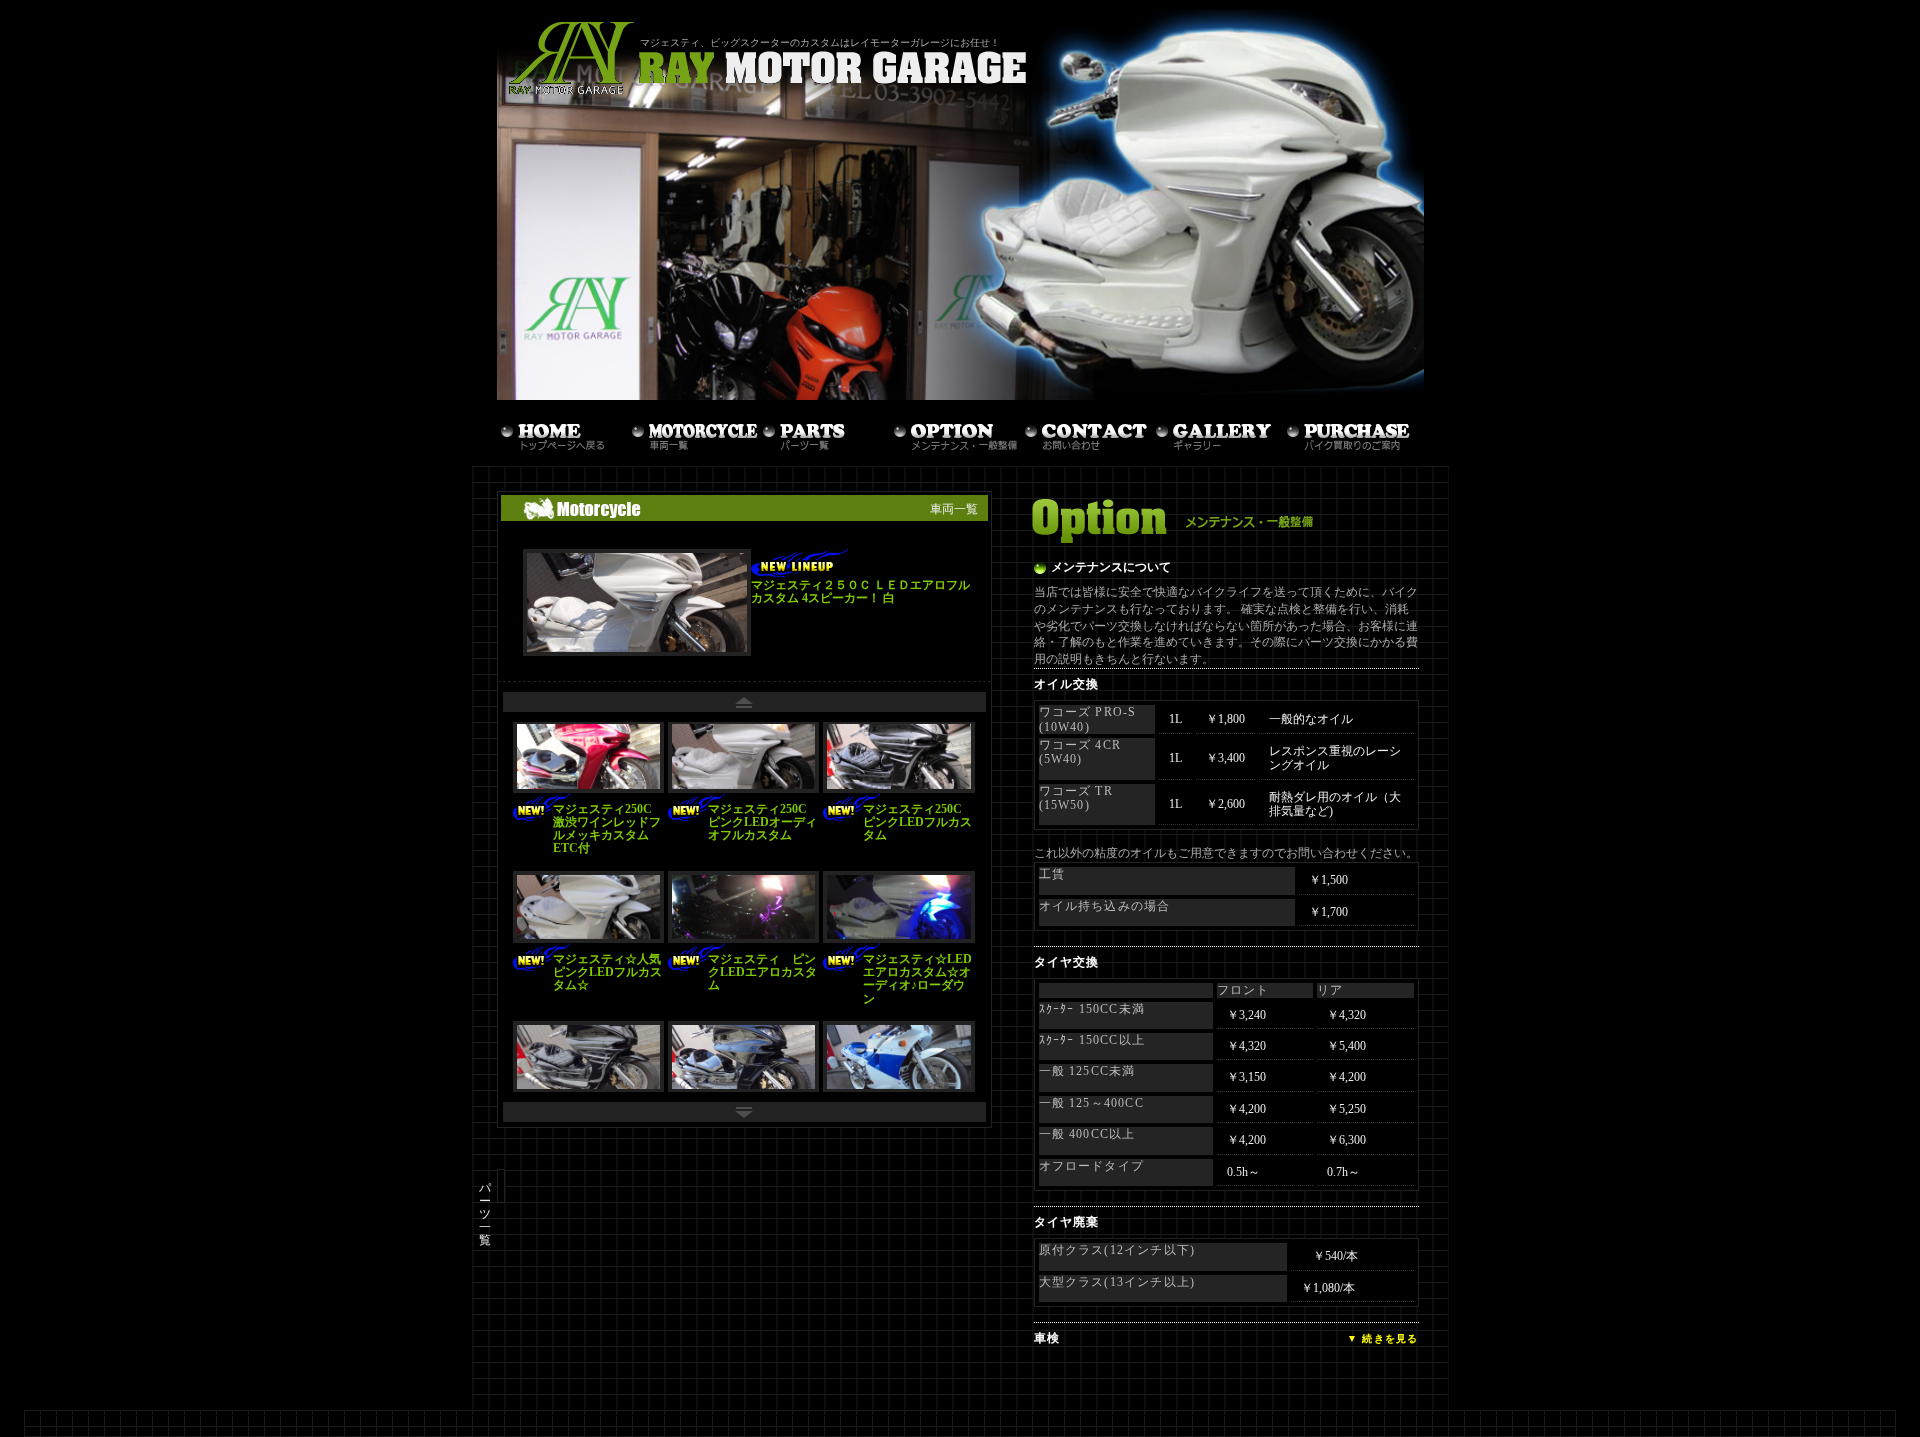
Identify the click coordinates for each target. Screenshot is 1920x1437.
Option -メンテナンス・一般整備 (955, 431)
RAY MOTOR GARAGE (782, 60)
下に (744, 1112)
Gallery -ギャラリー (1217, 431)
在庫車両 (693, 431)
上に (744, 702)
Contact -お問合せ (1086, 431)
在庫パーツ (824, 431)
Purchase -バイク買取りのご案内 (1348, 431)
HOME (562, 431)
